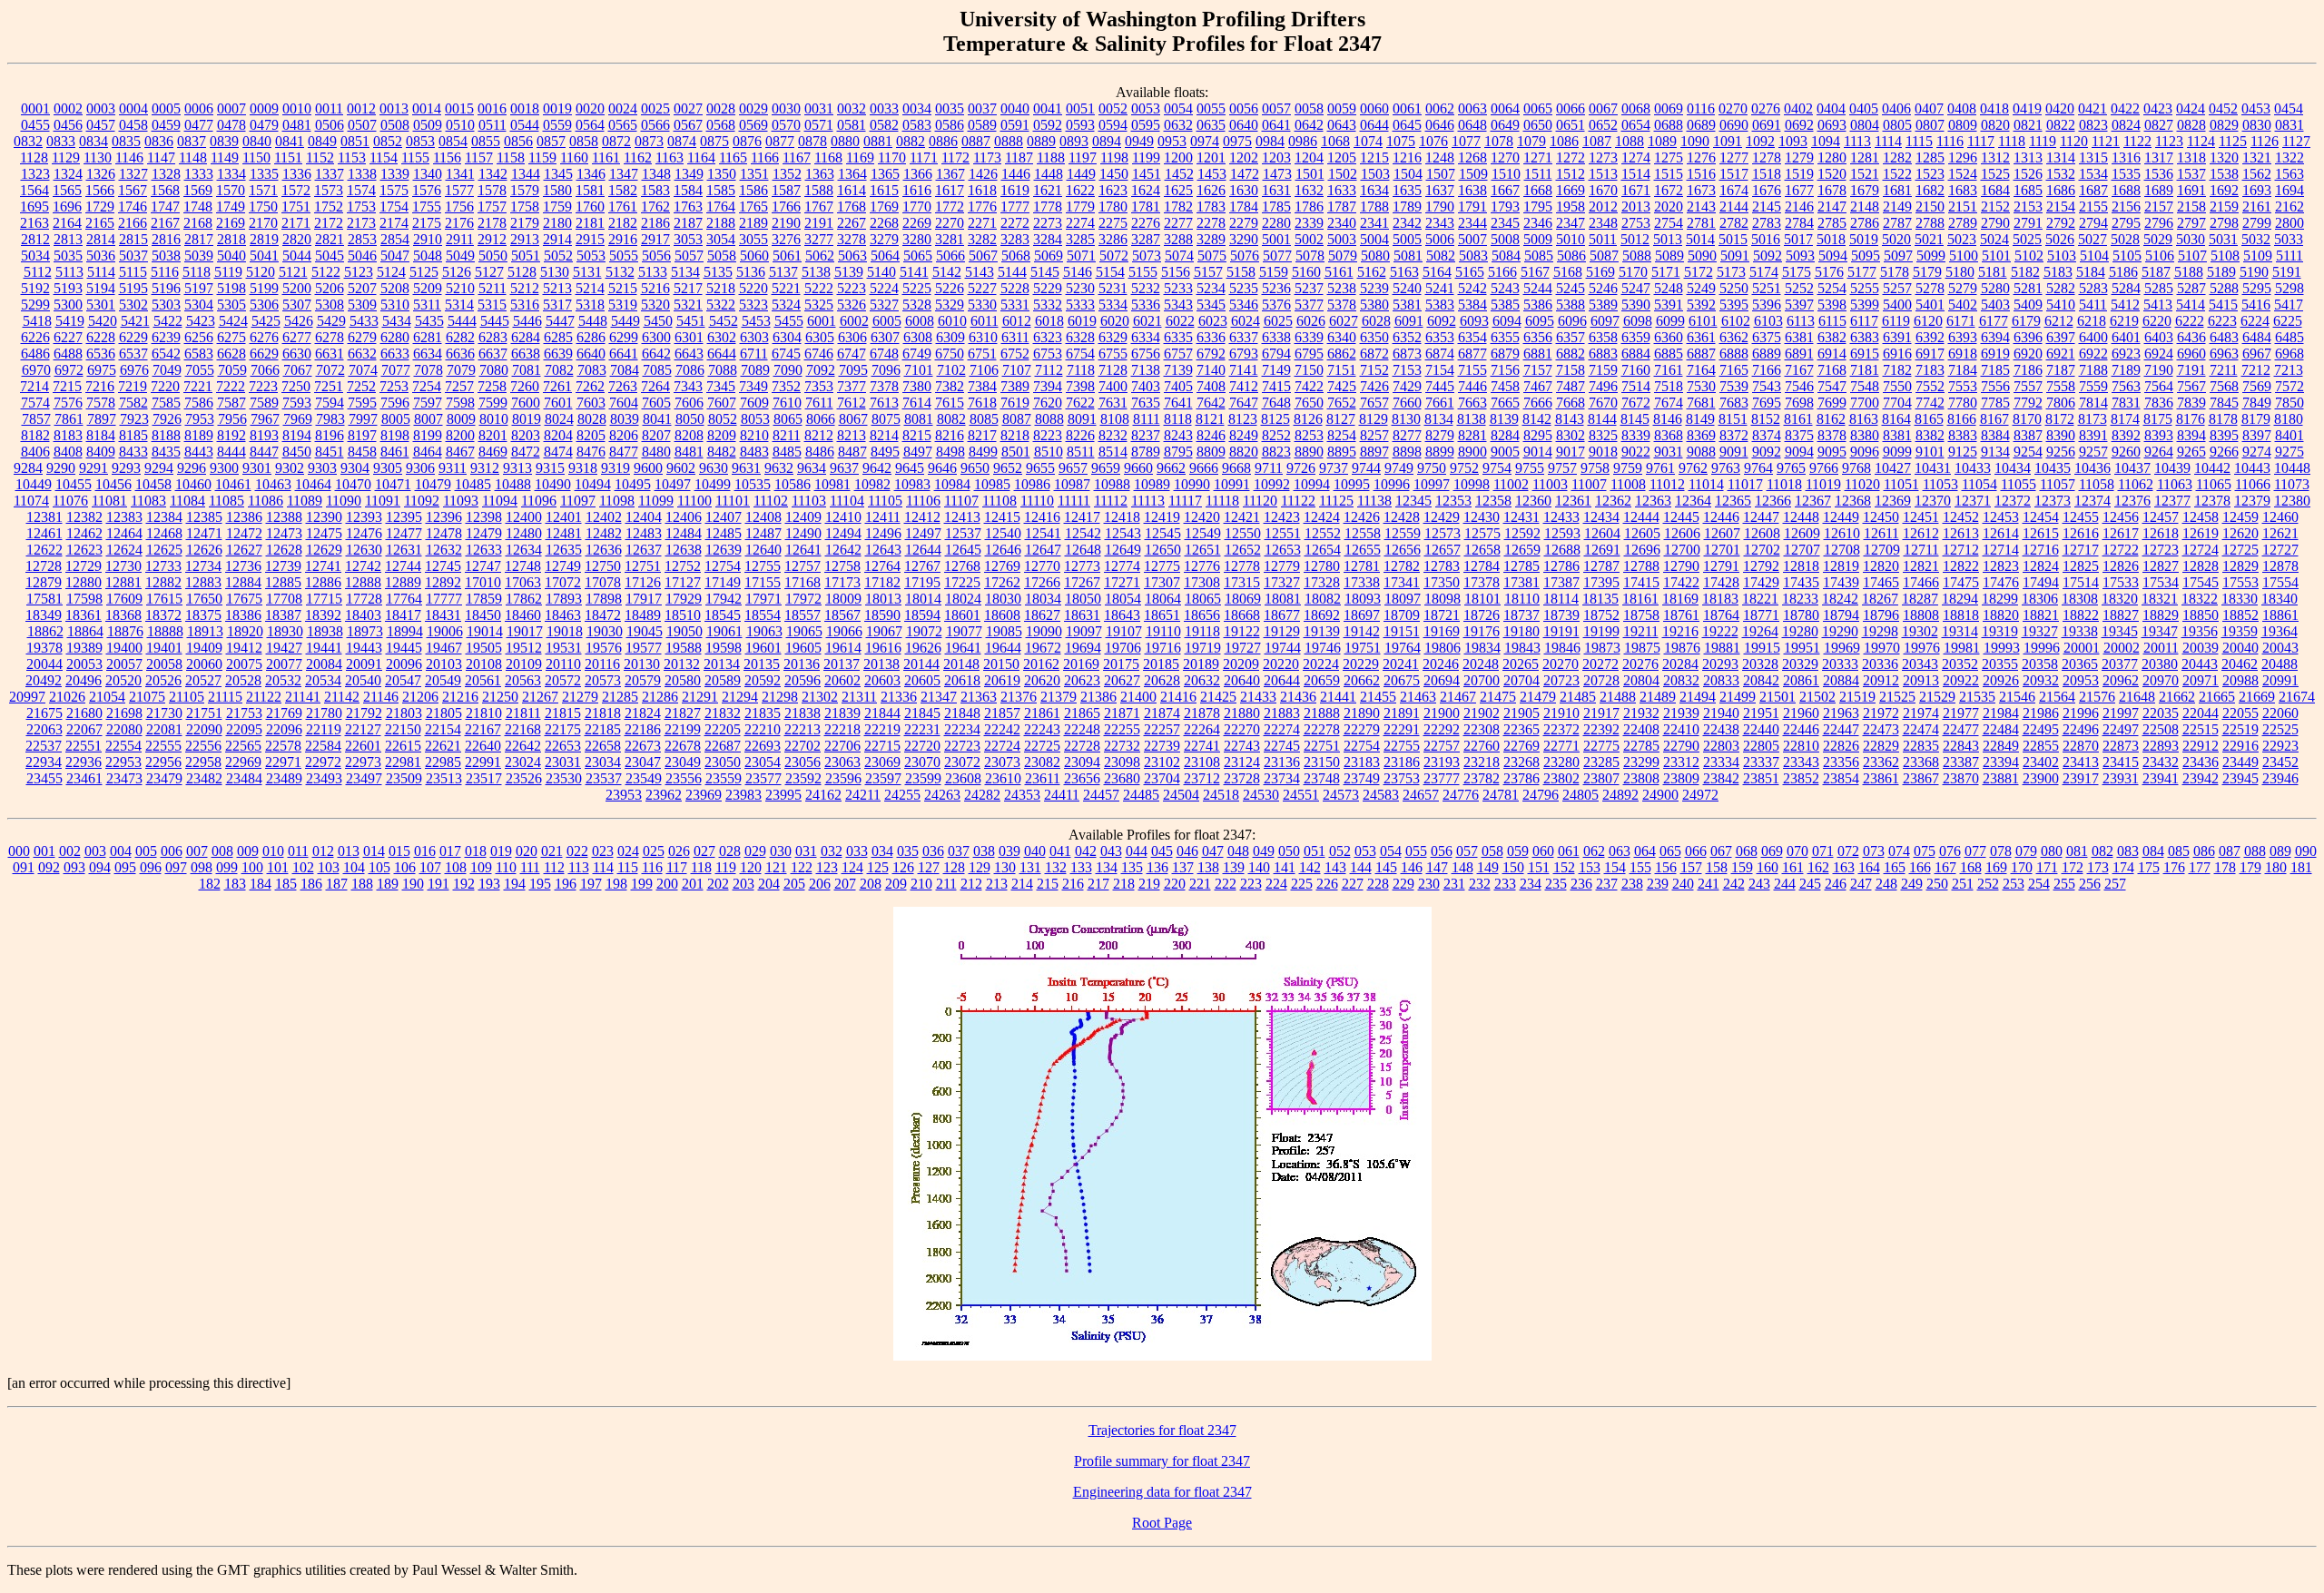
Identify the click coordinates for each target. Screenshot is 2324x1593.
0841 (290, 141)
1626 (1211, 190)
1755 (427, 206)
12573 (1443, 533)
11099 (656, 501)
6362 (1734, 337)
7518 (1669, 386)
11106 (923, 501)
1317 (2159, 157)
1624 (1146, 190)
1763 (688, 206)
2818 (231, 239)
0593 (1080, 125)
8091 (1082, 419)
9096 (1865, 452)
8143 (1570, 419)
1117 (1981, 141)
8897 (1374, 452)
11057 (2058, 484)
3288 (1178, 239)
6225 (2288, 321)
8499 (983, 452)
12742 (363, 566)
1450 (1114, 174)
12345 (1413, 501)
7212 (2256, 370)
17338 (1362, 582)
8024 (559, 419)
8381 (1897, 435)
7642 (1211, 403)
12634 (524, 550)
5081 (1408, 256)
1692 (2224, 190)
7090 (788, 370)
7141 (1244, 370)
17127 (683, 582)
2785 (1832, 223)
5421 (135, 321)
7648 (1276, 403)
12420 (1202, 517)
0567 (688, 125)
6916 (1897, 354)
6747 (852, 354)
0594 (1113, 125)
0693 (1832, 125)
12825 (2081, 566)
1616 (917, 190)
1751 (296, 206)
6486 (35, 354)
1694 (2290, 190)
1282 (1897, 157)
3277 (819, 239)
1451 (1147, 174)
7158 (1571, 370)
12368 (1853, 501)
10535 (753, 484)
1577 (459, 190)
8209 (722, 435)
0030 (786, 108)
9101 (1930, 452)
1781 (1146, 206)
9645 (910, 468)
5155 (1143, 272)
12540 (1003, 533)
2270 (950, 223)
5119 (228, 272)
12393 (364, 517)
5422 (168, 321)
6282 (460, 337)
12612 (1921, 533)
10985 (992, 484)
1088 (1630, 141)
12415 (1002, 517)
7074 (363, 370)
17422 (1681, 582)
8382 (1930, 435)
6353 (1440, 337)
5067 (983, 256)
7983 (330, 419)
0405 (1864, 108)
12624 (124, 550)
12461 (44, 533)
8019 (527, 419)
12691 (1602, 550)
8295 (1538, 435)
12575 (1482, 533)
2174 (394, 223)
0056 (1244, 108)
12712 (1961, 550)
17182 (882, 582)
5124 (391, 272)
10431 (1933, 468)
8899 (1440, 452)
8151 (1733, 419)
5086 (1571, 256)
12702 (1762, 550)
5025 (2027, 239)
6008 (920, 321)
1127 (2296, 141)
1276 (1701, 157)
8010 (494, 419)
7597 (428, 403)
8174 (2125, 419)
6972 (69, 370)
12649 (1123, 550)
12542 (1083, 533)
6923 (2126, 354)
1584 (688, 190)
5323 (753, 305)
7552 (1930, 386)
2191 (819, 223)
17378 (1482, 582)
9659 (1106, 468)
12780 (1322, 566)
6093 (1474, 321)
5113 (69, 272)
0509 (428, 125)
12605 (1642, 533)
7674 (1669, 403)
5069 (1049, 256)
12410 (843, 517)
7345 (721, 386)
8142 (1537, 419)
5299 (35, 305)
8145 (1635, 419)
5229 (1048, 288)
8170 (2027, 419)
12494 (843, 533)
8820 (1244, 452)
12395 (404, 517)
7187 (2061, 370)
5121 (293, 272)
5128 (522, 272)
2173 (361, 223)
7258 (492, 386)
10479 (433, 484)
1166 (765, 157)
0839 (224, 141)
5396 (1767, 305)
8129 (1374, 419)
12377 (2172, 501)
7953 (200, 419)
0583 (917, 125)
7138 (1146, 370)
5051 (526, 256)
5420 (103, 321)
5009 (1538, 239)
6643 (689, 354)
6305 (820, 337)
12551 (1283, 533)
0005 (166, 108)
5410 (2061, 305)
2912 (492, 239)
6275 (231, 337)
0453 (2256, 108)
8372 (1734, 435)
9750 (1432, 468)
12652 (1243, 550)
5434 (397, 321)
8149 (1700, 419)
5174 (1764, 272)
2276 (1146, 223)
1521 (1865, 174)
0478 (231, 125)
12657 (1443, 550)
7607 (722, 403)
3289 (1211, 239)
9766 (1824, 468)
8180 (2289, 419)
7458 (1505, 386)
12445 (1681, 517)
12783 (1442, 566)
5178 (1895, 272)
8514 (1113, 452)
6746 (819, 354)
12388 (284, 517)
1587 (786, 190)
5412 (2125, 305)
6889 (1767, 354)
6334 (1146, 337)
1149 (225, 157)
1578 (492, 190)
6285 (558, 337)
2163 (34, 223)
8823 (1276, 452)
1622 (1080, 190)
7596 (395, 403)
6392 (1930, 337)
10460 (193, 484)
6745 (786, 354)
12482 (604, 533)
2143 (1701, 206)
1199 (1146, 157)
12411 (883, 517)
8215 (917, 435)
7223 (263, 386)
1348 (656, 174)
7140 (1211, 370)
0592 (1048, 125)
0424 (2191, 108)
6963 (2224, 354)
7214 (34, 386)
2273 (1048, 223)
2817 (199, 239)
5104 (2094, 256)
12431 (1521, 517)
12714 (2001, 550)
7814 (2093, 403)
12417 (1082, 517)
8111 (1147, 419)
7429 (1407, 386)
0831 (2290, 125)
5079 (1343, 256)
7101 (919, 370)
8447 (264, 452)
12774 (1122, 566)
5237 (1309, 288)
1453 (1212, 174)
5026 (2060, 239)
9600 (648, 468)
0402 (1798, 108)
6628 (231, 354)
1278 (1767, 157)
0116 (1701, 108)
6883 (1603, 354)
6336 (1211, 337)
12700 (1682, 550)
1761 (623, 206)
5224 (884, 288)
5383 (1440, 305)
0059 (1342, 108)
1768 (852, 206)
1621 (1048, 190)
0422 (2125, 108)
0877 (780, 141)
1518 (1767, 174)
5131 (587, 272)
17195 (922, 582)
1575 (394, 190)
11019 (1823, 484)
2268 (884, 223)
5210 (460, 288)
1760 (590, 206)
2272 (1015, 223)
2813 (68, 239)
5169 (1600, 272)
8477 (624, 452)
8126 (1308, 419)
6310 (983, 337)
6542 (166, 354)
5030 (2191, 239)
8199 (428, 435)
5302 (133, 305)
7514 (1636, 386)
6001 (822, 321)
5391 (1669, 305)
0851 (355, 141)
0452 (2223, 108)
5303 (166, 305)
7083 (592, 370)
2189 (753, 223)
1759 (557, 206)
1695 (34, 206)
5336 (1146, 305)
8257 (1374, 435)
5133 (653, 272)
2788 (1930, 223)
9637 (844, 468)
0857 (551, 141)
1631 (1276, 190)
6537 (133, 354)
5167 (1535, 272)
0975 (1237, 141)
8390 (2061, 435)
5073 (1147, 256)
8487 (852, 452)
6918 (1963, 354)
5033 (2289, 239)
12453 (2001, 517)
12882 (163, 582)
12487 (763, 533)
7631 (1113, 403)
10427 (1893, 468)
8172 (2060, 419)
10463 (273, 484)
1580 (557, 190)
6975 (102, 370)
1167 (797, 157)
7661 (1440, 403)
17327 (1282, 582)
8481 (689, 452)
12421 (1242, 517)
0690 (1734, 125)
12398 (484, 517)
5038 (166, 256)
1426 (983, 174)
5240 (1407, 288)
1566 (100, 190)
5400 (1897, 305)
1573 (329, 190)
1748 (198, 206)
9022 (1636, 452)
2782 (1734, 223)
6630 (297, 354)
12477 (404, 533)
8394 (2191, 435)
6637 (493, 354)
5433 (364, 321)
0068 (1636, 108)
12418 (1122, 517)
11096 (539, 501)
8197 (362, 435)
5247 (1636, 288)
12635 (564, 550)
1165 (733, 157)
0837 (192, 141)
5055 (624, 256)
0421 (2093, 108)
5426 (299, 321)
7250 (296, 386)
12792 (1761, 566)
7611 (819, 403)
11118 (1222, 501)
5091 (1735, 256)
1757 (492, 206)
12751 (643, 566)
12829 (2240, 566)
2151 (1963, 206)
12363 (1653, 501)
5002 (1309, 239)
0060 (1374, 108)
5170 (1633, 272)
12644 (923, 550)
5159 (1274, 272)
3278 (852, 239)
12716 (2041, 550)
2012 (1603, 206)
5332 (1048, 305)
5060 (754, 256)
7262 (590, 386)
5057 (689, 256)
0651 (1571, 125)
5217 (688, 288)
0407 (1929, 108)
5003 (1342, 239)
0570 (786, 125)
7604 (624, 403)
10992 (1272, 484)
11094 (500, 501)
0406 (1896, 108)
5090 (1702, 256)
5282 (2061, 288)
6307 (885, 337)
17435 (1801, 582)
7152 (1374, 370)
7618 (982, 403)
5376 (1276, 305)
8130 (1406, 419)
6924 (2159, 354)
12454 (2041, 517)
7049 (167, 370)
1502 (1343, 174)
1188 (1051, 157)
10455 (74, 484)
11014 (1706, 484)
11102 (771, 501)
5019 (1864, 239)
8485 (787, 452)
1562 (2257, 174)
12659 (1522, 550)
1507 (1441, 174)
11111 (1074, 501)
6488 (68, 354)
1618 (982, 190)
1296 (1963, 157)
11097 (578, 501)
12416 (1042, 517)
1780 (1113, 206)
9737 (1334, 468)
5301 (101, 305)
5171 (1666, 272)
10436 (2093, 468)
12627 (244, 550)
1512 (1571, 174)
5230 (1080, 288)
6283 (493, 337)
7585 (166, 403)
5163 (1404, 272)
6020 (1115, 321)
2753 (1636, 223)
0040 (1015, 108)
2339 (1309, 223)
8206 (624, 435)
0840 (257, 141)
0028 (721, 108)
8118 (1178, 419)
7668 (1571, 403)
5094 (1833, 256)
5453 (756, 321)
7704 (1897, 403)
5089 (1669, 256)
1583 (655, 190)
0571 (819, 125)
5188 (2189, 272)
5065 (918, 256)
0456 (68, 125)
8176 (2191, 419)
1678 (1832, 190)
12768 (962, 566)
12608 (1762, 533)
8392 (2126, 435)
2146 (1799, 206)
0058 (1309, 108)
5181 (1993, 272)
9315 (550, 468)
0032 (852, 108)
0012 (361, 108)
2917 (655, 239)
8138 (1472, 419)
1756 (459, 206)
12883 (203, 582)
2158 (2191, 206)
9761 (1660, 468)
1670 (1603, 190)
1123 (2169, 141)
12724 (2201, 550)
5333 (1080, 305)
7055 (200, 370)
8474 (558, 452)
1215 (1374, 157)
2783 (1767, 223)
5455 (789, 321)
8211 (787, 435)
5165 (1470, 272)
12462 (84, 533)
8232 (1113, 435)
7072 (330, 370)
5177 (1862, 272)
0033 (884, 108)
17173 (842, 582)
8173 (2093, 419)
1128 (34, 157)
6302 (722, 337)
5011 (1603, 239)
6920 (2028, 354)
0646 (1440, 125)
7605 (656, 403)
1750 (263, 206)
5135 (718, 272)
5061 (787, 256)
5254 (1832, 288)
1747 (165, 206)
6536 (101, 354)
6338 (1276, 337)
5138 (816, 272)
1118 (2012, 141)
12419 (1162, 517)
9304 (355, 468)
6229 (133, 337)
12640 (763, 550)
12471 (204, 533)
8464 (428, 452)
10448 (2292, 468)
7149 (1276, 370)
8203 (526, 435)
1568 (165, 190)
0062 (1440, 108)
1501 (1310, 174)
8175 (2158, 419)
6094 (1507, 321)
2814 (101, 239)
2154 (2061, 206)
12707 (1802, 550)
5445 (495, 321)
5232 (1146, 288)
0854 (453, 141)
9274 (2257, 452)
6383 (1865, 337)
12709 (1882, 550)
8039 (625, 419)
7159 (1603, 370)
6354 (1472, 337)
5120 (261, 272)
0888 (1009, 141)
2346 (1538, 223)
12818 (1801, 566)
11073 (2292, 484)
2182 (623, 223)
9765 (1791, 468)
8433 (133, 452)
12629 (324, 550)
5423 (201, 321)
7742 (1930, 403)
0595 (1146, 125)
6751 (982, 354)
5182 (2025, 272)
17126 (643, 582)
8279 (1440, 435)
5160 (1306, 272)
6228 (101, 337)
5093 (1800, 256)
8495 (885, 452)
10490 (553, 484)
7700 (1865, 403)
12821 (1921, 566)
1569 (198, 190)
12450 (1881, 517)
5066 (950, 256)
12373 (2053, 501)
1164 (701, 157)
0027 (688, 108)
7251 (329, 386)
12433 (1561, 517)
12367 (1813, 501)
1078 (1499, 141)
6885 (1669, 354)
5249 (1701, 288)
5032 (2256, 239)
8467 (460, 452)
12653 (1283, 550)
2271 (982, 223)
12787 (1601, 566)
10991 (1232, 484)
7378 (884, 386)
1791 (1472, 206)
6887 (1701, 354)
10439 (2172, 468)
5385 (1505, 305)
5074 (1179, 256)
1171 (924, 157)
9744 (1366, 468)
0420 (2060, 108)
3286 (1113, 239)
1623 (1113, 190)
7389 (1015, 386)
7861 (69, 419)
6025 (1278, 321)
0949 (1139, 141)
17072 (563, 582)
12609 (1802, 533)
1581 (590, 190)
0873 (649, 141)
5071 (1081, 256)
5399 (1865, 305)
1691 (2191, 190)
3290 (1244, 239)
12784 (1482, 566)
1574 (361, 190)
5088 (1637, 256)
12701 (1722, 550)
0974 (1205, 141)
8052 (723, 419)
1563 (2290, 174)
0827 (2159, 125)
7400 (1113, 386)
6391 (1897, 337)
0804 (1865, 125)
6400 (2093, 337)
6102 (1736, 321)
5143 (980, 272)
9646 (942, 468)
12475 (324, 533)
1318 (2191, 157)
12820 (1881, 566)
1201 (1211, 157)
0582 (884, 125)
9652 (1008, 468)
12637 (644, 550)
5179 (1927, 272)
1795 (1538, 206)
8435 (166, 452)
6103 (1768, 321)
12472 (244, 533)
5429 (331, 321)
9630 (714, 468)
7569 (2257, 386)
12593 (1562, 533)
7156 (1505, 370)
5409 (2028, 305)
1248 (1440, 157)
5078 (1310, 256)
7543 (1767, 386)
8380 (1865, 435)
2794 (2093, 223)
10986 (1032, 484)
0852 (388, 141)
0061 (1407, 108)
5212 (525, 288)
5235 (1244, 288)
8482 (722, 452)
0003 (101, 108)
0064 (1505, 108)
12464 (124, 533)
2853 (362, 239)
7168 (1832, 370)
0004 (133, 108)
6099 (1670, 321)
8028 (592, 419)
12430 (1482, 517)
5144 (1012, 272)
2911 (460, 239)
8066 (821, 419)
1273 (1603, 157)
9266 (2224, 452)
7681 (1701, 403)
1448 (1049, 174)
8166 (1962, 419)
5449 (625, 321)
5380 (1374, 305)
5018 (1831, 239)
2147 (1832, 206)
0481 (297, 125)
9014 (1538, 452)
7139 (1178, 370)
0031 (819, 108)
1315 (2093, 157)
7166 (1767, 370)
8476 (591, 452)
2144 (1734, 206)
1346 (591, 174)
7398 (1080, 386)
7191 (2191, 370)
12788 (1641, 566)
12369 (1893, 501)
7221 (198, 386)
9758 (1595, 468)
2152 (1995, 206)
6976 (134, 370)
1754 (394, 206)
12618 (2161, 533)
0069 (1669, 108)
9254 (2028, 452)
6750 (950, 354)
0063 (1472, 108)
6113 (1801, 321)
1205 (1342, 157)
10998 (1472, 484)
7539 (1734, 386)
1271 (1538, 157)
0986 (1303, 141)
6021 (1147, 321)
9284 (28, 468)
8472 (526, 452)
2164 (67, 223)
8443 (199, 452)
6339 (1309, 337)
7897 (102, 419)
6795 (1309, 354)
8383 (1963, 435)
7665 (1505, 403)
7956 (232, 419)
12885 (283, 582)
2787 (1897, 223)
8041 (657, 419)
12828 (2201, 566)
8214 (884, 435)
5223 (852, 288)
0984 (1270, 141)
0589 (982, 125)
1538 (2224, 174)
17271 (1122, 582)
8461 (395, 452)
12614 (2001, 533)
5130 (555, 272)
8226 (1080, 435)
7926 (167, 419)
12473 (284, 533)
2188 (721, 223)
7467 (1538, 386)
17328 (1322, 582)
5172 (1699, 272)
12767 (922, 566)
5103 (2062, 256)
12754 (723, 566)
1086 (1564, 141)
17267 (1082, 582)
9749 (1399, 468)
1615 (884, 190)
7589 (264, 403)
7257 (459, 386)
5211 (492, 288)
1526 (2028, 174)
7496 (1603, 386)
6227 (68, 337)
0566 (655, 125)
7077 (396, 370)
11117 (1185, 501)
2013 (1636, 206)
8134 (1439, 419)
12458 (2201, 517)
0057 (1276, 108)
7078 (428, 370)
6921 (2061, 354)
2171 (296, 223)
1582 (623, 190)
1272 (1571, 157)
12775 (1162, 566)
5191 (2287, 272)
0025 (655, 108)
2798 (2224, 223)
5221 (786, 288)
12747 (483, 566)
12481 (564, 533)
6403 (2159, 337)
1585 (721, 190)
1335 (264, 174)
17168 (803, 582)
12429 (1442, 517)
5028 (2125, 239)
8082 (951, 419)
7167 (1799, 370)
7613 (884, 403)
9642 (877, 468)
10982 (872, 484)
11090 (344, 501)
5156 (1176, 272)
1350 (722, 174)
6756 (1146, 354)
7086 (690, 370)
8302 (1571, 435)
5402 (1963, 305)
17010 (483, 582)
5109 (2258, 256)
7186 (2028, 370)
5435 (429, 321)
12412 (922, 517)
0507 (362, 125)
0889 (1041, 141)
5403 (1995, 305)
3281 (950, 239)
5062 (820, 256)
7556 (1995, 386)
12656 (1403, 550)
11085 (226, 501)
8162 (1831, 419)
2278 (1211, 223)
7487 (1571, 386)
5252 (1799, 288)
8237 (1146, 435)
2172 (329, 223)
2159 (2224, 206)
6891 (1799, 354)
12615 (2041, 533)
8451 (330, 452)
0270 (1733, 108)
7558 (2061, 386)
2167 (165, 223)
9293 (126, 468)
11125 (1336, 501)
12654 (1323, 550)
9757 (1562, 468)
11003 (1550, 484)
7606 (689, 403)
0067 (1603, 108)
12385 (204, 517)
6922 (2093, 354)
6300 (656, 337)
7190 (2159, 370)
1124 (2201, 141)
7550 (1897, 386)
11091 (383, 501)
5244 (1538, 288)
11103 (809, 501)
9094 (1799, 452)
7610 (787, 403)
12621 (2280, 533)
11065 (2214, 484)
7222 (231, 386)
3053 (688, 239)
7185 (1995, 370)
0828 (2191, 125)
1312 (1995, 157)
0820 (1995, 125)
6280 (395, 337)
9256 (2061, 452)
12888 (363, 582)
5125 (424, 272)
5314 (459, 305)
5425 (266, 321)
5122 (326, 272)
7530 (1701, 386)
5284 (2126, 288)
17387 (1561, 582)
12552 (1323, 533)
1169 (860, 157)
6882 (1571, 354)
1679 (1865, 190)
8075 (886, 419)
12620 (2240, 533)
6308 (918, 337)
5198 (231, 288)
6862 (1342, 354)
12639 (724, 550)
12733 (163, 566)
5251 (1767, 288)
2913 (525, 239)
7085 (657, 370)
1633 (1342, 190)
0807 (1930, 125)
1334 (231, 174)
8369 (1701, 435)
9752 (1464, 468)
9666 (1204, 468)
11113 (1148, 501)
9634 (812, 468)
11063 (2175, 484)
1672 (1669, 190)
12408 (763, 517)
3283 (1015, 239)
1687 (2093, 190)
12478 (444, 533)
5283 (2093, 288)
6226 (35, 337)
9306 (420, 468)
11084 (187, 501)
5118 (197, 272)
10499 (713, 484)
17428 (1721, 582)
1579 (525, 190)
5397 (1799, 305)
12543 (1123, 533)
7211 (2224, 370)
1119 (2043, 141)
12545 (1163, 533)
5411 (2093, 305)
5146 (1078, 272)
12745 (443, 566)
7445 (1440, 386)
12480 (524, 533)
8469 (493, 452)
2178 (492, 223)
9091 (1734, 452)
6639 (558, 354)
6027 (1344, 321)
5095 (1866, 256)
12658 (1482, 550)
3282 (982, 239)
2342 (1407, 223)
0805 (1897, 125)
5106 (2160, 256)
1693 (2257, 190)
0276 (1766, 108)
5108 (2225, 256)
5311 (427, 305)
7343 (688, 386)
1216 (1407, 157)
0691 (1767, 125)
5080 (1375, 256)
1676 (1767, 190)
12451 (1921, 517)
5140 (881, 272)
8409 (101, 452)
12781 (1362, 566)
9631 (746, 468)
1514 (1636, 174)
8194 (297, 435)
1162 (638, 157)
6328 (1080, 337)
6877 (1472, 354)
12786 (1561, 566)
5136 (751, 272)
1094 (1826, 141)
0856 (518, 141)
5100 (1964, 256)
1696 (67, 206)
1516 (1701, 174)
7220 (165, 386)
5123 (359, 272)
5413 (2158, 305)
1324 (68, 174)
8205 (591, 435)
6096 (1572, 321)
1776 (982, 206)
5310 (395, 305)
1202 (1244, 157)
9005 (1505, 452)
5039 (199, 256)
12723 (2161, 550)
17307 (1162, 582)
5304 (199, 305)
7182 (1897, 370)
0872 (616, 141)
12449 (1841, 517)
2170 (263, 223)
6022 (1180, 321)
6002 (854, 321)
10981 (832, 484)
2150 (1930, 206)
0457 (101, 125)
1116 (1950, 141)
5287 (2191, 288)
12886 (323, 582)
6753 (1048, 354)
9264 (2159, 452)
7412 (1244, 386)
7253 (394, 386)
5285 (2159, 288)
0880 (845, 141)
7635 (1146, 403)
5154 (1110, 272)
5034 (35, 256)
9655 (1040, 468)
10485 (473, 484)
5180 (1960, 272)
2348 (1603, 223)
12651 (1203, 550)
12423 (1282, 517)
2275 (1113, 223)
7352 (786, 386)
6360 (1669, 337)
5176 (1829, 272)
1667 (1505, 190)
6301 (689, 337)
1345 (558, 174)
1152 (320, 157)
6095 (1540, 321)
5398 (1832, 305)
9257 (2093, 452)
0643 (1342, 125)
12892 (443, 582)
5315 (492, 305)
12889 (403, 582)
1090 (1695, 141)
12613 (1961, 533)
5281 (2028, 288)
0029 (753, 108)
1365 (885, 174)
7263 (623, 386)
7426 (1374, 386)
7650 (1309, 403)
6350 (1374, 337)
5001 (1276, 239)
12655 (1363, 550)
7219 (133, 386)
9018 (1603, 452)
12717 (2081, 550)
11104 (847, 501)
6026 (1311, 321)
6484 (2257, 337)
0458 (133, 125)
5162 (1372, 272)
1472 (1245, 174)
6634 (428, 354)
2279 (1244, 223)
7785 (1995, 403)
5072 (1114, 256)
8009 (461, 419)
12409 (803, 517)
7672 (1636, 403)
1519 (1799, 174)
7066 (265, 370)
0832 (28, 141)
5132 (620, 272)
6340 (1342, 337)
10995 (1352, 484)
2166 (133, 223)
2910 (428, 239)
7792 (2028, 403)
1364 (852, 174)
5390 (1636, 305)
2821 (330, 239)
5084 (1506, 256)
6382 (1832, 337)
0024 (623, 108)
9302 (290, 468)
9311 (453, 468)
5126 (457, 272)
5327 (884, 305)
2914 (557, 239)
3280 (917, 239)
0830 (2257, 125)
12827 (2161, 566)
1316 (2126, 157)
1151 (288, 157)
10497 (673, 484)
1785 (1276, 206)
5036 (101, 256)
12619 (2201, 533)
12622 (44, 550)
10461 (233, 484)
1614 (852, 190)
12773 (1082, 566)
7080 (494, 370)
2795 (2126, 223)
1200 (1178, 157)
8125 (1275, 419)
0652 (1603, 125)
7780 (1963, 403)
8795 (1178, 452)
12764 (882, 566)
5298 (2290, 288)
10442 (2212, 468)
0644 (1374, 125)
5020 (1896, 239)
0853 (420, 141)
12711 (1921, 550)
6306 (852, 337)
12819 (1841, 566)
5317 (557, 305)
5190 (2254, 272)
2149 (1897, 206)
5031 (2223, 239)
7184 (1963, 370)
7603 (591, 403)
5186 (2123, 272)
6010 (952, 321)
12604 (1602, 533)
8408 (68, 452)
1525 (1995, 174)
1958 (1571, 206)
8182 (35, 435)
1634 (1374, 190)
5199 (264, 288)
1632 (1309, 190)
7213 (2289, 370)
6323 (1048, 337)
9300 (224, 468)
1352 (787, 174)
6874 (1440, 354)
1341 (460, 174)
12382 (84, 517)
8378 (1832, 435)
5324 (786, 305)
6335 (1178, 337)
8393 (2159, 435)
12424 (1322, 517)
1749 (231, 206)
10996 (1392, 484)
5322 (721, 305)
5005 (1407, 239)
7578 (101, 403)
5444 (462, 321)
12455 (2081, 517)
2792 (2061, 223)
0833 (61, 141)
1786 (1309, 206)
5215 (623, 288)
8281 (1472, 435)
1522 (1897, 174)
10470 (353, 484)
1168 (828, 157)
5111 (2290, 256)
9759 (1628, 468)
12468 (164, 533)
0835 (126, 141)
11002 (1511, 484)
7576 (68, 403)
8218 (1015, 435)
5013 (1668, 239)
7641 (1178, 403)
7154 (1440, 370)
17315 (1242, 582)
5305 (231, 305)
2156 (2126, 206)
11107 (961, 501)
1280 (1832, 157)
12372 (2013, 501)
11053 (1940, 484)
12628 (284, 550)
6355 (1505, 337)
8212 (819, 435)
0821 (2028, 125)
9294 (159, 468)
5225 (917, 288)
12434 (1601, 517)
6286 (591, 337)
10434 (2013, 468)
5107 (2192, 256)
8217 (982, 435)
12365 (1733, 501)
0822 (2061, 125)
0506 (330, 125)
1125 (2233, 141)
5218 (721, 288)
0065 (1538, 108)
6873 (1407, 354)
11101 (733, 501)
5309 (362, 305)
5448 (593, 321)
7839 (2191, 403)
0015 (459, 108)
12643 (883, 550)
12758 (842, 566)
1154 (384, 157)
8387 (2028, 435)
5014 (1700, 239)
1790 (1440, 206)
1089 (1662, 141)
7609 (754, 403)
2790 (1995, 223)
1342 (493, 174)
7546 (1799, 386)
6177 (1994, 321)
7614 (917, 403)
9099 (1897, 452)
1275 (1669, 157)
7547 (1832, 386)
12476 (364, 533)
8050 (690, 419)
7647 (1244, 403)
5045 (330, 256)
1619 (1015, 190)
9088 (1701, 452)
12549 (1203, 533)
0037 (982, 108)
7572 (2290, 386)
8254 (1342, 435)
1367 (950, 174)
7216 (100, 386)
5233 (1178, 288)
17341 (1402, 582)
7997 (363, 419)
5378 (1342, 305)
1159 (542, 157)
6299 (624, 337)
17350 (1442, 582)
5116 (165, 272)
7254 (427, 386)
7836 (2159, 403)
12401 (564, 517)
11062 (2136, 484)
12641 (803, 550)
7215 (67, 386)
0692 (1799, 125)
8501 (1016, 452)
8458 (362, 452)
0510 (460, 125)
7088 (723, 370)
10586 (793, 484)
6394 (1995, 337)
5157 (1208, 272)
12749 (563, 566)
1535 (2126, 174)
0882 (911, 141)
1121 (2106, 141)
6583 (199, 354)
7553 (1963, 386)
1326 (101, 174)
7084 (625, 370)
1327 (133, 174)
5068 (1016, 256)
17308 (1202, 582)
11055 (2019, 484)
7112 (1049, 370)
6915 (1865, 354)
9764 (1758, 468)
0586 (950, 125)
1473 (1277, 174)
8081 (919, 419)
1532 (2061, 174)
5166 (1502, 272)
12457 (2161, 517)
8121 (1210, 419)
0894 (1107, 141)
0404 (1831, 108)
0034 (917, 108)
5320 (655, 305)
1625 (1178, 190)
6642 (656, 354)
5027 (2093, 239)
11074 (31, 501)
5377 (1309, 305)
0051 (1080, 108)
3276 (786, 239)
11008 (1628, 484)
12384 (164, 517)
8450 (297, 452)
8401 (2290, 435)
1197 (1083, 157)
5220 (753, 288)
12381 (44, 517)
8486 (820, 452)
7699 (1832, 403)
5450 (658, 321)
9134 (1995, 452)
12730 (123, 566)
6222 (2190, 321)
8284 (1505, 435)
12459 (2240, 517)
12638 (684, 550)
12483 (644, 533)
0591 (1015, 125)
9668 (1236, 468)
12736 (243, 566)
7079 (461, 370)
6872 (1374, 354)
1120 (2074, 141)
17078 (603, 582)
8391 (2093, 435)
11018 (1784, 484)
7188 (2093, 370)
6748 (884, 354)
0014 (427, 108)
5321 (688, 305)
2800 (2290, 223)
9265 (2191, 452)
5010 (1571, 239)
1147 (161, 157)
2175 (427, 223)
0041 (1048, 108)
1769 (884, 206)
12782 (1402, 566)
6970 (36, 370)
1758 (525, 206)
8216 (950, 435)
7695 (1767, 403)
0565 (623, 125)
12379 (2252, 501)
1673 (1701, 190)
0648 (1472, 125)
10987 (1072, 484)
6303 (754, 337)
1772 (950, 206)
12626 (204, 550)
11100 (694, 501)
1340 (428, 174)
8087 (1017, 419)
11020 (1862, 484)
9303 (322, 468)
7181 (1865, 370)
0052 (1113, 108)
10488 (513, 484)
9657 (1073, 468)
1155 (415, 157)
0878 (812, 141)
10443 (2252, 468)
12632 (444, 550)
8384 (1995, 435)
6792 (1211, 354)
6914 (1832, 354)
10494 (593, 484)
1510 (1506, 174)
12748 (523, 566)
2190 (786, 223)
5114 (101, 272)
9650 (975, 468)
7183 (1930, 370)
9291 (94, 468)
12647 (1043, 550)
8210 (754, 435)
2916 (623, 239)
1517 (1734, 174)
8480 (656, 452)
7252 (361, 386)
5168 (1568, 272)
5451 (691, 321)
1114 (1888, 141)
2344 (1472, 223)
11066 (2253, 484)
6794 (1276, 354)
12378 (2212, 501)
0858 (584, 141)
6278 (330, 337)
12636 (604, 550)
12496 (883, 533)
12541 (1043, 533)
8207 (656, 435)
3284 (1048, 239)
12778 (1242, 566)
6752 (1015, 354)
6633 (395, 354)
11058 (2097, 484)
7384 (982, 386)
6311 (1015, 337)
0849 (322, 141)
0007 (231, 108)
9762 (1693, 468)
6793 (1244, 354)
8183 (68, 435)
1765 (753, 206)
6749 (917, 354)
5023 (1962, 239)
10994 (1312, 484)
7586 (199, 403)
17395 (1601, 582)
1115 (1919, 141)
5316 (525, 305)
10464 (313, 484)
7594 (330, 403)
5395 (1734, 305)
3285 (1080, 239)
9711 (1269, 468)
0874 (682, 141)
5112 (38, 272)
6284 (526, 337)
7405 (1178, 386)
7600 (526, 403)
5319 (623, 305)
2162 (2290, 206)
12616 (2081, 533)
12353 (1453, 501)
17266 (1042, 582)
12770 (1042, 566)
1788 (1374, 206)
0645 (1407, 125)
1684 (1995, 190)
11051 (1901, 484)
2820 (297, 239)
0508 (395, 125)
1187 (1019, 157)
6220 (2157, 321)
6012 (1017, 321)
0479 (264, 125)
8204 (558, 435)
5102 (2029, 256)
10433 (1973, 468)
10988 (1112, 484)
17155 (763, 582)
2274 (1080, 223)
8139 (1504, 419)
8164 (1896, 419)
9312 (485, 468)
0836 (159, 141)
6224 (2255, 321)
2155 (2093, 206)
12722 (2121, 550)
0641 (1276, 125)
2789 (1963, 223)
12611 (1881, 533)
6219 (2124, 321)
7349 (753, 386)
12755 (763, 566)
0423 (2158, 108)
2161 (2257, 206)
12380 (2292, 501)
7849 (2257, 403)
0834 (94, 141)
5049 (460, 256)
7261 (557, 386)
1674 (1734, 190)
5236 (1276, 288)
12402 (604, 517)
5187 (2156, 272)
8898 (1407, 452)
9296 (192, 468)
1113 (1857, 141)
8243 (1178, 435)
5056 (656, 256)
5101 (1996, 256)
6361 (1701, 337)
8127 (1341, 419)
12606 (1682, 533)
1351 (754, 174)
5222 (819, 288)
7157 (1538, 370)
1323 (35, 174)
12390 (324, 517)
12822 (1961, 566)
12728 (44, 566)
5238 (1342, 288)
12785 (1521, 566)
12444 (1641, 517)
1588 (819, 190)
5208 (395, 288)
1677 (1799, 190)
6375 (1767, 337)
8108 (1115, 419)
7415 (1276, 386)
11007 (1589, 484)
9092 (1767, 452)
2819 (264, 239)
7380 (917, 386)
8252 (1276, 435)
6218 (2092, 321)
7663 (1472, 403)
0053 (1146, 108)
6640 (591, 354)
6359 (1636, 337)
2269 (917, 223)
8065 (788, 419)
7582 (133, 403)
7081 (527, 370)
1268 (1472, 157)
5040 (231, 256)
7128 (1113, 370)
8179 (2256, 419)
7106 (984, 370)
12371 (1973, 501)
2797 (2191, 223)
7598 (460, 403)
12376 (2132, 501)
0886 (943, 141)
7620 (1048, 403)
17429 (1761, 582)
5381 (1407, 305)
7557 (2028, 386)
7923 (134, 419)
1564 (34, 190)
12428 (1402, 517)
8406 (35, 452)
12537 (963, 533)
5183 (2058, 272)
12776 (1202, 566)
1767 (819, 206)
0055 (1211, 108)
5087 (1604, 256)
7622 (1080, 403)
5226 (950, 288)
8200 (460, 435)
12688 (1562, 550)
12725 (2240, 550)
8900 (1472, 452)
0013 (394, 108)
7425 (1342, 386)
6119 (1896, 321)
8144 (1602, 419)
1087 (1597, 141)
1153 (352, 157)
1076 (1433, 141)
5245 (1571, 288)
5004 (1374, 239)
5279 (1963, 288)
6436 (2191, 337)
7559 (2093, 386)
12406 (684, 517)
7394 (1048, 386)
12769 (1002, 566)
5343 (1178, 305)
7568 (2224, 386)
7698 (1799, 403)
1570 (231, 190)
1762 (655, 206)
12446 (1721, 517)
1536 (2159, 174)
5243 (1505, 288)
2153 (2028, 206)
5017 (1798, 239)
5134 (685, 272)
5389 (1603, 305)
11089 (305, 501)
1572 (296, 190)
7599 (493, 403)
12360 (1533, 501)
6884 (1636, 354)
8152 (1766, 419)
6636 (460, 354)
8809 (1211, 452)
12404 (644, 517)
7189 (2126, 370)
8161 (1798, 419)
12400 (524, 517)
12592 (1522, 533)
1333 (199, 174)
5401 (1930, 305)
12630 (364, 550)
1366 (918, 174)
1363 (820, 174)
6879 (1505, 354)
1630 (1244, 190)
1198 (1114, 157)
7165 (1734, 370)
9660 (1138, 468)
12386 (244, 517)
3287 (1146, 239)
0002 (68, 108)
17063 (523, 582)
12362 (1613, 501)
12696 (1642, 550)
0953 (1172, 141)
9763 (1726, 468)
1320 (2224, 157)
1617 (950, 190)
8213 (852, 435)
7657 (1374, 403)
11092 (422, 501)
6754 (1080, 354)
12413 (962, 517)
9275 (2290, 452)
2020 (1669, 206)
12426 (1362, 517)
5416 (2256, 305)
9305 (388, 468)
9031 (1669, 452)
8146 (1668, 419)
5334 (1113, 305)
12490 (803, 533)
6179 (2026, 321)
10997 (1432, 484)
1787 (1342, 206)
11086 (266, 501)
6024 (1246, 321)
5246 (1603, 288)
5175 (1797, 272)
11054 (1979, 484)
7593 (297, 403)
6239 (166, 337)
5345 (1211, 305)
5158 (1241, 272)
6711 (754, 354)
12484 (684, 533)
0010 (297, 108)
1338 (362, 174)
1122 (2137, 141)
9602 (681, 468)
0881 (878, 141)
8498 (950, 452)
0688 (1669, 125)
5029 (2158, 239)
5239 (1374, 288)
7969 (298, 419)
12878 (2280, 566)
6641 (624, 354)
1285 (1930, 157)
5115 (133, 272)
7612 (852, 403)
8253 (1309, 435)
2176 (459, 223)
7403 (1146, 386)
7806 (2061, 403)
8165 (1929, 419)
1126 (2265, 141)
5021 (1929, 239)
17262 (1002, 582)
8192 (231, 435)
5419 (70, 321)
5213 (557, 288)
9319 (615, 468)
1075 (1401, 141)
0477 (199, 125)
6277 (297, 337)
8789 (1146, 452)
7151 (1342, 370)
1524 (1963, 174)
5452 (724, 321)
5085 (1539, 256)
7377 (852, 386)
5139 (849, 272)
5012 (1635, 239)
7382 (950, 386)
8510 (1049, 452)
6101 (1703, 321)
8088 (1049, 419)
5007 (1472, 239)
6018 (1049, 321)
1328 (166, 174)
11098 (617, 501)
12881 (123, 582)
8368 (1669, 435)
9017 (1571, 452)
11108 (1000, 501)
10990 (1192, 484)
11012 (1667, 484)
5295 (2257, 288)
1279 (1799, 157)
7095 (853, 370)
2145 (1767, 206)
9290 (61, 468)
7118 (1081, 370)
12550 (1243, 533)
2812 (35, 239)
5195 (133, 288)
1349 (689, 174)
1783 (1211, 206)
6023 (1213, 321)
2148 (1865, 206)
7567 (2191, 386)
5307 (297, 305)
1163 (670, 157)
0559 (557, 125)
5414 (2191, 305)
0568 (721, 125)
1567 (133, 190)
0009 (264, 108)
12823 (2001, 566)
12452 (1961, 517)
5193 (68, 288)
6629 (264, 354)
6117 (1864, 321)
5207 (362, 288)
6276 (264, 337)
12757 (803, 566)
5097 (1898, 256)
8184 (101, 435)
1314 (2061, 157)
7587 (231, 403)
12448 (1801, 517)
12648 (1083, 550)
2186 (655, 223)
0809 (1963, 125)
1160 (574, 157)
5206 (330, 288)
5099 (1931, 256)
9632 (779, 468)
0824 (2126, 125)
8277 (1407, 435)
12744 (403, 566)
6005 (887, 321)
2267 (852, 223)
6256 (199, 337)
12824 (2041, 566)
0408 (1962, 108)
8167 (1994, 419)
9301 (257, 468)
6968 (2290, 354)
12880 (84, 582)
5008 (1505, 239)
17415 (1641, 582)
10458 (153, 484)
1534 (2093, 174)
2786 (1865, 223)
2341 (1374, 223)
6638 (526, 354)
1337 (330, 174)
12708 (1842, 550)
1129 (66, 157)
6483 (2224, 337)
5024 (1994, 239)
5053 (591, 256)
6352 (1407, 337)
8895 (1342, 452)
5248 (1669, 288)
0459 (166, 125)
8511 (1081, 452)
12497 (923, 533)
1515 (1669, 174)
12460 (2280, 517)
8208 (689, 435)
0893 (1074, 141)
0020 (590, 108)
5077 (1277, 256)
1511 (1538, 174)
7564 (2159, 386)
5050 (493, 256)
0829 (2224, 125)
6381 (1799, 337)
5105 (2127, 256)
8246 (1211, 435)
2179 (525, 223)
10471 (393, 484)
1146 (129, 157)
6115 (1832, 321)
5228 (1015, 288)
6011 (985, 321)
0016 (492, 108)
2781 (1701, 223)
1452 (1179, 174)
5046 (362, 256)
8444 (231, 452)
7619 (1015, 403)
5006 (1440, 239)
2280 (1276, 223)
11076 (70, 501)
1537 (2191, 174)
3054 (721, 239)
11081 (109, 501)
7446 (1472, 386)
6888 (1734, 354)
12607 (1722, 533)
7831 (2126, 403)
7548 (1865, 386)
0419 (2027, 108)
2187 (688, 223)
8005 (396, 419)
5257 (1897, 288)
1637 (1440, 190)
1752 (329, 206)
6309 (950, 337)
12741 (323, 566)
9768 (1856, 468)
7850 (2290, 403)
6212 (2059, 321)
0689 (1701, 125)
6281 (428, 337)
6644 (722, 354)
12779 (1282, 566)
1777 (1015, 206)
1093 (1793, 141)
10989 (1152, 484)
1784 (1244, 206)
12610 (1842, 533)
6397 (2061, 337)
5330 (982, 305)
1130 (98, 157)
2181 (590, 223)
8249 (1244, 435)
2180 (557, 223)
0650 (1538, 125)
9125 (1963, 452)
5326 (852, 305)
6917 (1930, 354)
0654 (1636, 125)
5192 (35, 288)
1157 (479, 157)
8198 (395, 435)
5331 (1015, 305)
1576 (427, 190)
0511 (492, 125)
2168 (198, 223)
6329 (1113, 337)
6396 (2028, 337)
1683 (1963, 190)
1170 (892, 157)
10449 (34, 484)
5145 (1045, 272)
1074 (1368, 141)
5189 (2221, 272)
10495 (633, 484)
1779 (1080, 206)
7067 (298, 370)
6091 (1409, 321)
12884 (243, 582)
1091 (1728, 141)
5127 (489, 272)
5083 (1473, 256)
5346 (1244, 305)
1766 (786, 206)
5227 (982, 288)
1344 (526, 174)
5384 (1472, 305)
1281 (1865, 157)
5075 (1212, 256)
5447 (560, 321)
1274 (1636, 157)
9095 (1832, 452)
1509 (1473, 174)
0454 (2289, 108)
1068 (1335, 141)
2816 (166, 239)
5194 (101, 288)
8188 (166, 435)
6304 (787, 337)
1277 (1734, 157)
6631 (330, 354)
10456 (113, 484)
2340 (1342, 223)
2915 (590, 239)
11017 (1745, 484)
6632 (362, 354)
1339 (395, 174)
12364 (1693, 501)
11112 (1111, 501)
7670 (1603, 403)
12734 (203, 566)
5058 (722, 256)
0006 (199, 108)
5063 (852, 256)
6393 (1963, 337)
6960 (2191, 354)
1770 (917, 206)
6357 (1571, 337)
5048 (428, 256)
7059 (232, 370)
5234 (1211, 288)
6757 (1178, 354)
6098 (1638, 321)
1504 (1408, 174)
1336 (297, 174)
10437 (2132, 468)
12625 (164, 550)
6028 (1376, 321)
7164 (1701, 370)
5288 (2224, 288)
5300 (68, 305)
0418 (1994, 108)
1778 (1048, 206)
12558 (1363, 533)
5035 (68, 256)
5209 (428, 288)
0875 (714, 141)
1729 (100, 206)
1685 (2028, 190)
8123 (1243, 419)
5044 (297, 256)
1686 (2061, 190)
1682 (1930, 190)
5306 (264, 305)
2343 (1440, 223)
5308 (330, 305)
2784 (1799, 223)
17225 (962, 582)
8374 (1767, 435)
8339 (1636, 435)
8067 (853, 419)
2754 (1669, 223)
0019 (557, 108)
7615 (950, 403)
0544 (525, 125)
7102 (951, 370)
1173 (987, 157)
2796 (2159, 223)
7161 (1669, 370)
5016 (1766, 239)
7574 (35, 403)
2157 (2159, 206)
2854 (395, 239)
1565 (67, 190)
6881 (1538, 354)
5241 (1440, 288)
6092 (1442, 321)
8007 (428, 419)
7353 (819, 386)
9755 (1530, 468)
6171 (1961, 321)
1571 (263, 190)
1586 (753, 190)
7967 (265, 419)
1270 (1505, 157)
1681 (1897, 190)
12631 (404, 550)
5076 (1245, 256)
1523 (1930, 174)
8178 (2223, 419)
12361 (1573, 501)
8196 (330, 435)
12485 (724, 533)
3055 (753, 239)
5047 (395, 256)
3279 (884, 239)
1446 (1016, 174)
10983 (912, 484)
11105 (885, 501)
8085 (984, 419)
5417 (2289, 305)
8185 (133, 435)
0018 (525, 108)
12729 (84, 566)
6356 (1538, 337)
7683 (1734, 403)
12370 (1933, 501)
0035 (950, 108)
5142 (947, 272)
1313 (2028, 157)
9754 (1497, 468)
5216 (655, 288)
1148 (193, 157)
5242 (1472, 288)
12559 (1403, 533)
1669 (1571, 190)
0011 (329, 108)
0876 (747, 141)
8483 (754, 452)
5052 (558, 256)
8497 (918, 452)
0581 (852, 125)
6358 (1603, 337)
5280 (1995, 288)
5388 (1571, 305)
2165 (100, 223)
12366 (1773, 501)
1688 (2126, 190)
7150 (1309, 370)
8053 (755, 419)
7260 (525, 386)
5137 (783, 272)
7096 (886, 370)
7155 (1472, 370)
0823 (2093, 125)
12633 (484, 550)
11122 (1298, 501)
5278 (1930, 288)
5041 (264, 256)
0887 (976, 141)
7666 (1538, 403)
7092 (821, 370)
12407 (724, 517)
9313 (517, 468)
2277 (1178, 223)
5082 (1441, 256)
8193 (264, 435)
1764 (721, 206)
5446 (527, 321)
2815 (133, 239)
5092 (1768, 256)
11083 (148, 501)
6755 (1113, 354)
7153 (1407, 370)
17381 (1521, 582)
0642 (1309, 125)
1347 (624, 174)
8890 (1309, 452)
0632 (1178, 125)
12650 (1163, 550)
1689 (2159, 190)
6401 (2126, 337)
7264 (655, 386)
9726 (1301, 468)
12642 (843, 550)
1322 (2290, 157)
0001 (35, 108)
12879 (44, 582)
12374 (2093, 501)
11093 (461, 501)
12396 (444, 517)
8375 (1799, 435)
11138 (1374, 501)
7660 (1407, 403)
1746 (133, 206)
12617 (2121, 533)
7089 (755, 370)
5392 (1701, 305)
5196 (166, 288)
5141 (914, 272)
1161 (606, 157)
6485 (2290, 337)
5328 (917, 305)
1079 (1531, 141)
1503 (1375, 174)
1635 (1407, 190)
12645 (963, 550)
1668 (1538, 190)
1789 (1407, 206)
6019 (1082, 321)
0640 (1244, 125)
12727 (2280, 550)
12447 (1761, 517)
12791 (1721, 566)
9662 (1171, 468)
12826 (2121, 566)
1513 (1603, 174)
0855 (486, 141)
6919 (1995, 354)
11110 (1037, 501)
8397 (2257, 435)
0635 (1211, 125)
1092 (1760, 141)
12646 (1003, 550)
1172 (955, 157)
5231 (1113, 288)
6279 (362, 337)
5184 (2091, 272)
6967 (2257, 354)
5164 (1437, 272)
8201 (493, 435)
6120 (1928, 321)
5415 (2223, 305)
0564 (590, 125)
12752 (683, 566)
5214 (590, 288)
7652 (1342, 403)
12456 (2121, 517)
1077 (1466, 141)
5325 (819, 305)
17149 (723, 582)
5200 (297, 288)
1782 (1178, 206)
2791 (2028, 223)
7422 (1309, 386)
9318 (583, 468)
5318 (590, 305)
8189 (199, 435)
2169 (231, 223)
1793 (1505, 206)
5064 (885, 256)
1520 (1832, 174)
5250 (1734, 288)
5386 (1538, 305)
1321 (2257, 157)
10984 (952, 484)
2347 (1571, 223)
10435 (2053, 468)
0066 (1571, 108)
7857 (36, 419)
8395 (2224, 435)
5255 (1865, 288)
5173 (1731, 272)
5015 (1733, 239)
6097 (1605, 321)
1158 (511, 157)
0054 (1178, 108)
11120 (1260, 501)
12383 (124, 517)
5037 (133, 256)
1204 (1309, 157)
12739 (283, 566)
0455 (35, 125)
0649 (1505, 125)
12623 (84, 550)
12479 (484, 533)
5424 (233, 321)
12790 (1681, 566)
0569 (753, 125)
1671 (1636, 190)
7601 (558, 403)
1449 (1081, 174)
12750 (603, 566)
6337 (1244, 337)
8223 (1048, 435)
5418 (37, 321)
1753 (361, 206)
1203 (1276, 157)
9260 (2126, 452)
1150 (256, 157)
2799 (2257, 223)
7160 (1636, 370)
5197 (199, 288)
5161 (1339, 272)
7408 (1211, 386)
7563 (2126, 386)
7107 (1017, 370)
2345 (1505, 223)
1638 (1472, 190)
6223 (2222, 321)
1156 (447, 157)
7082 (559, 370)
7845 (2224, 403)
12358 (1493, 501)
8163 (1864, 419)
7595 (362, 403)
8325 (1603, 435)
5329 (950, 305)
